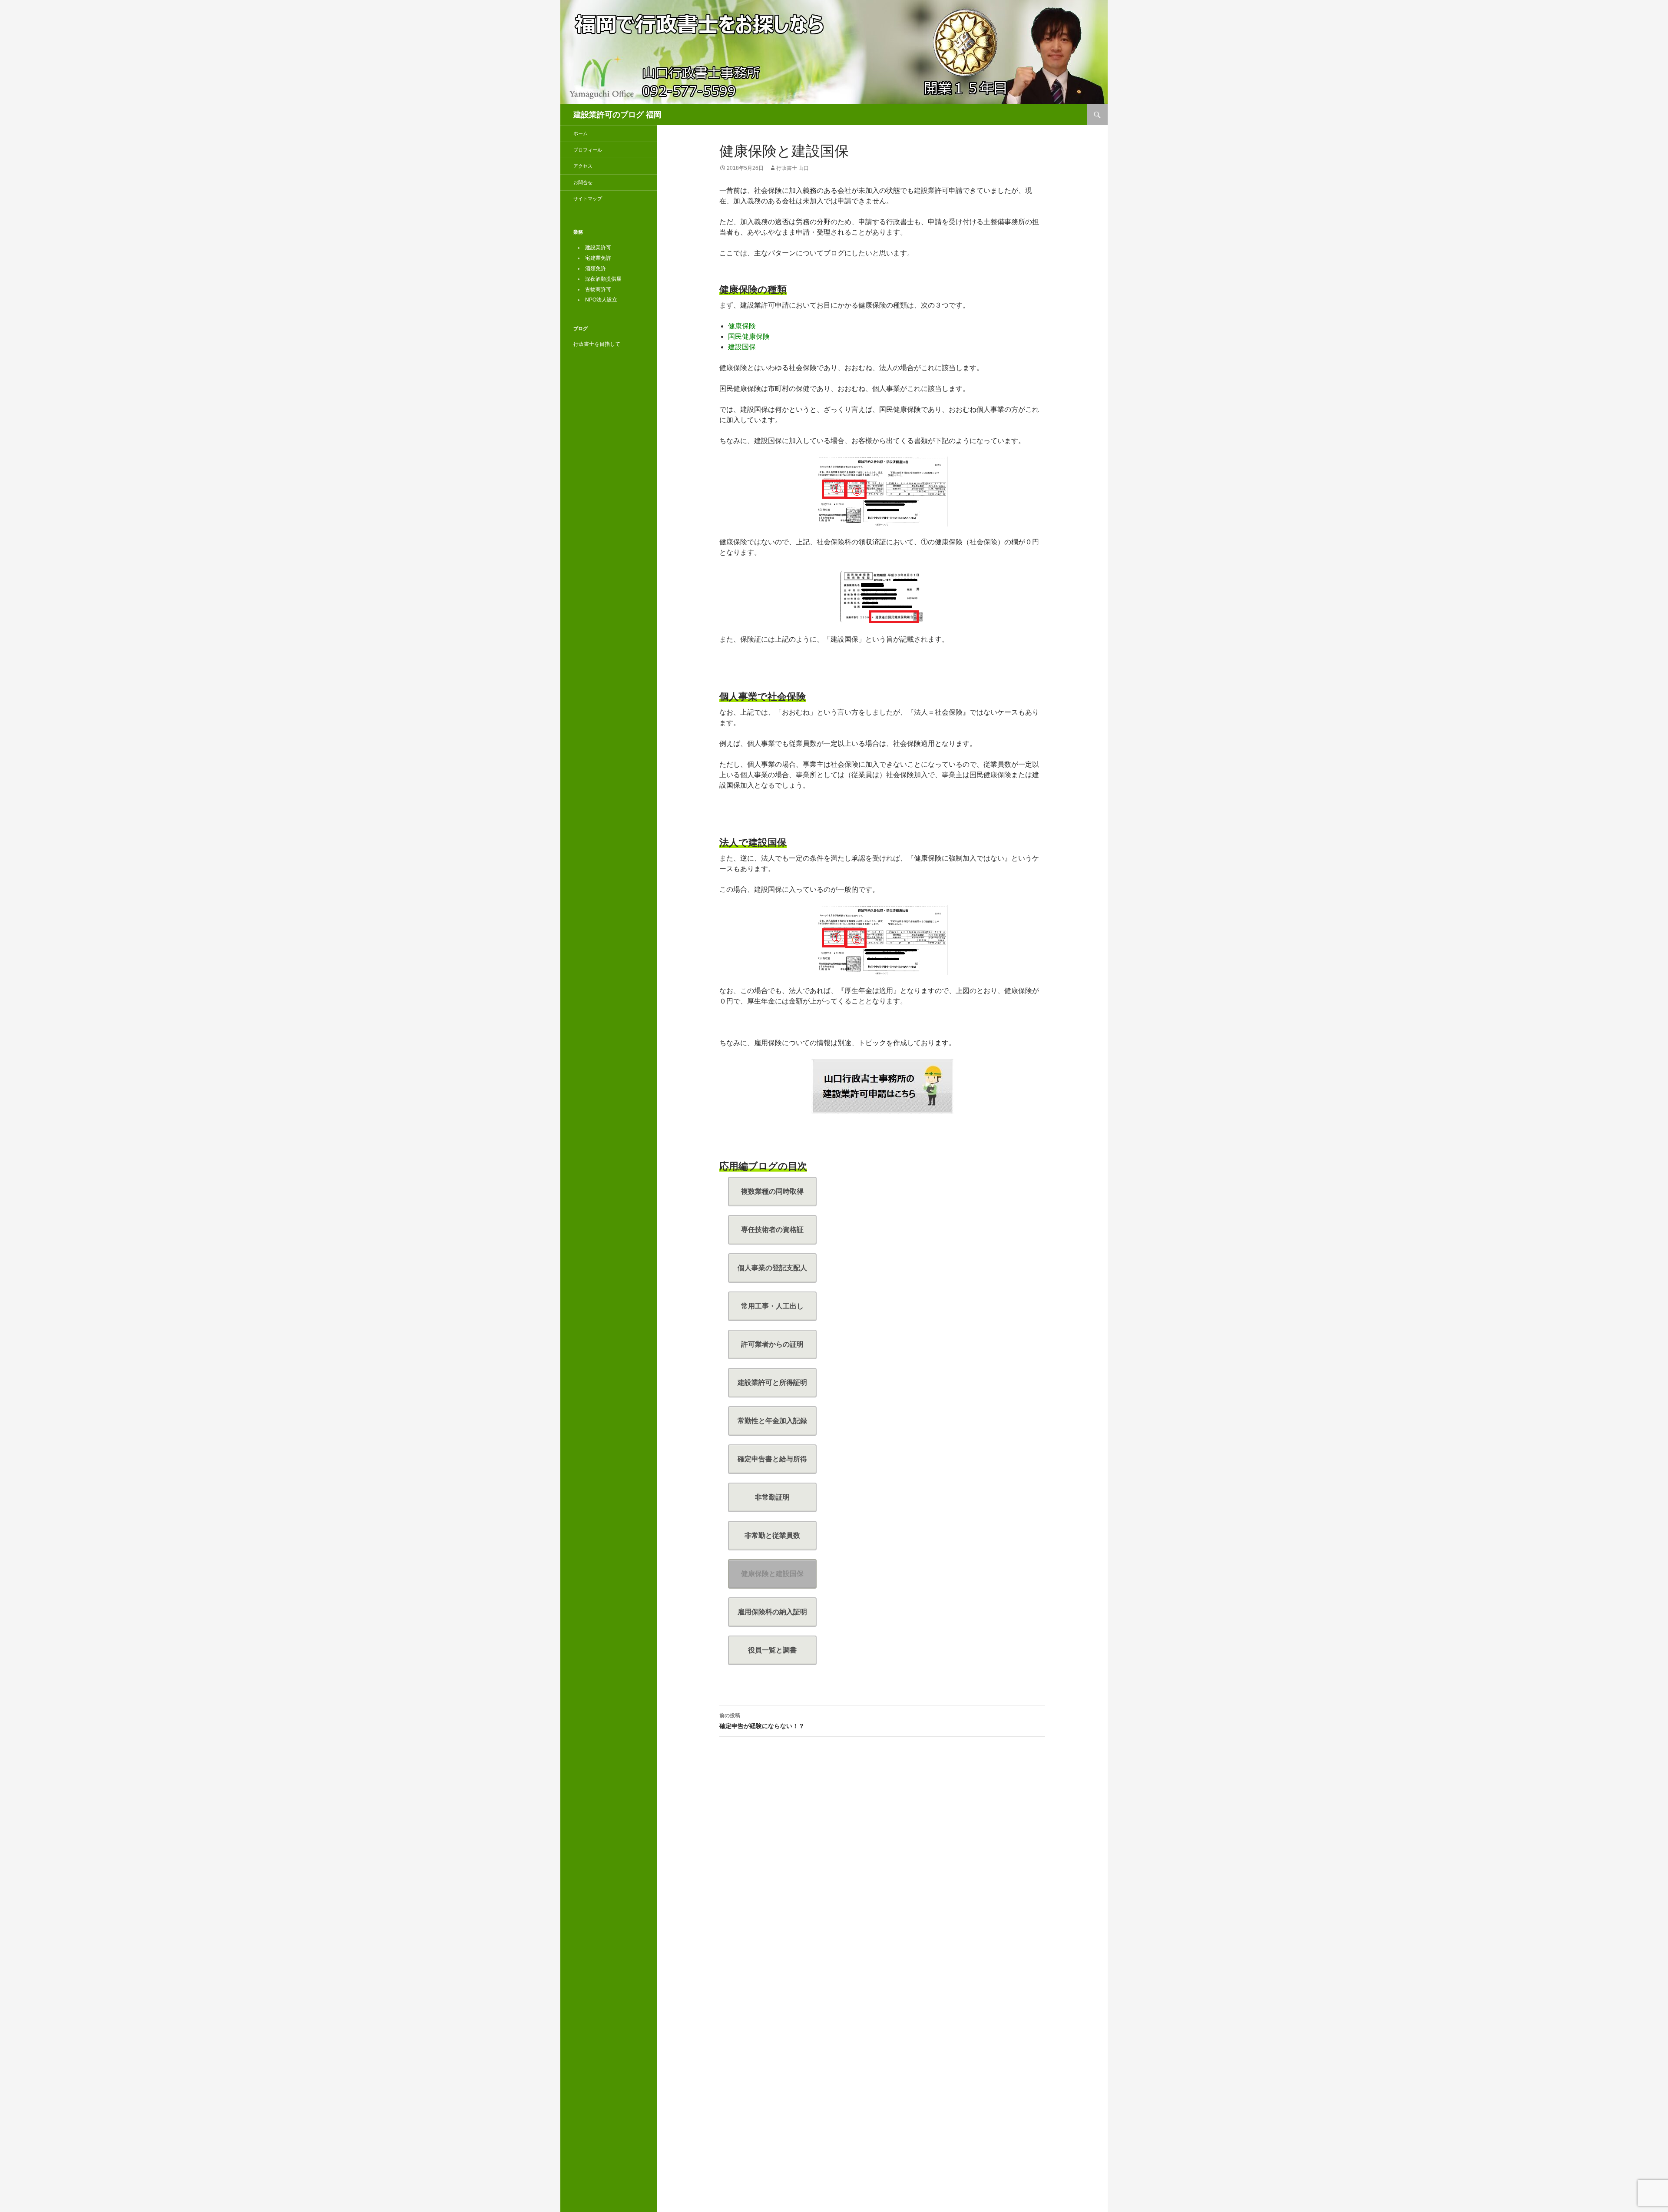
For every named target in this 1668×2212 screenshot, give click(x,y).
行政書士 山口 (793, 168)
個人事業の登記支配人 (772, 1268)
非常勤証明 (772, 1497)
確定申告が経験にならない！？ (762, 1721)
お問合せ (583, 182)
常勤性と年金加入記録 (772, 1421)
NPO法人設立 (601, 300)
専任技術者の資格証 (772, 1230)
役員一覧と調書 (772, 1650)
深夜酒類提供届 (603, 279)
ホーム (581, 133)
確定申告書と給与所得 (772, 1459)
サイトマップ (588, 199)
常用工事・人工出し (772, 1306)
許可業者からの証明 (772, 1344)
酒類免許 (596, 268)
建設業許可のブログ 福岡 (617, 115)
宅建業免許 (598, 258)
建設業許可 (598, 248)
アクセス (583, 166)
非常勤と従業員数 (772, 1535)
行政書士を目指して (597, 344)
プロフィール (588, 150)
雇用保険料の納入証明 (772, 1612)
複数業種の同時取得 (772, 1191)
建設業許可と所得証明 (772, 1382)
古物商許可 (598, 289)
